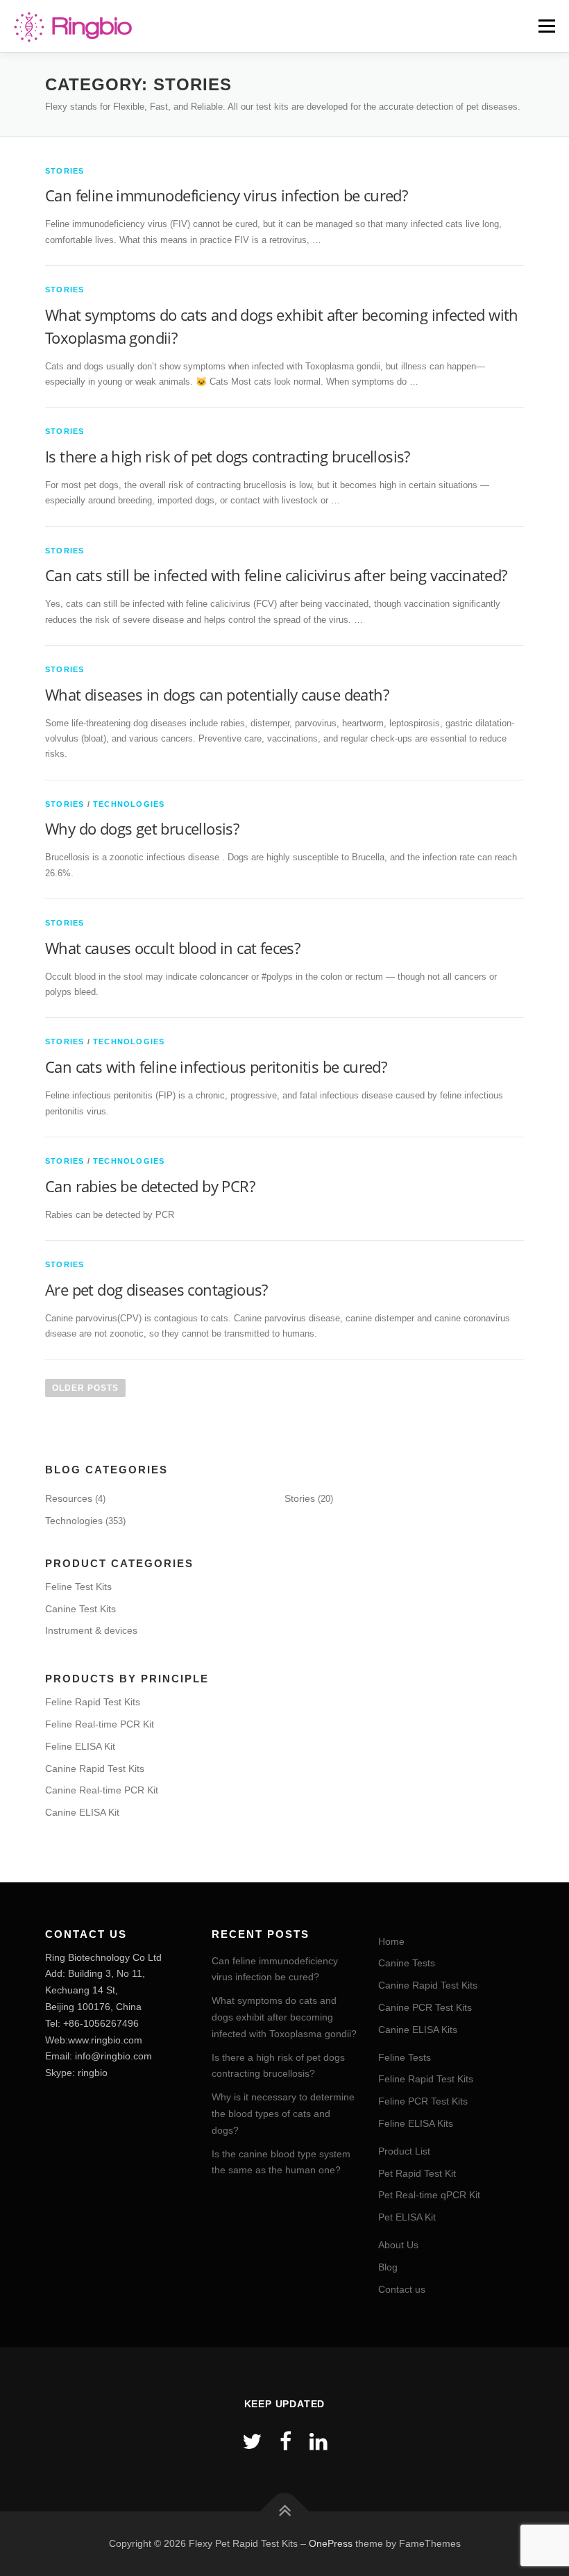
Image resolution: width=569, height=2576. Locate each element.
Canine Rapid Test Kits (95, 1768)
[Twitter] (252, 2442)
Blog (388, 2267)
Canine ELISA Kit (82, 1812)
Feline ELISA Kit (80, 1746)
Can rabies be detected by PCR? (150, 1186)
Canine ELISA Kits (418, 2030)
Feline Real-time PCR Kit (100, 1724)
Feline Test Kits (78, 1587)
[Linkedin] (319, 2442)
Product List (404, 2151)
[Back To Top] (285, 2511)
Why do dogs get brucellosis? (142, 828)
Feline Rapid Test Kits (93, 1702)
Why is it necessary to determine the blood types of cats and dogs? (283, 2114)
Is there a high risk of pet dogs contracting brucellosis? (228, 456)
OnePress (331, 2543)
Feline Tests (405, 2057)
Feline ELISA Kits (416, 2123)
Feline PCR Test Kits (423, 2101)
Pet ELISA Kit (407, 2217)
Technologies (129, 804)
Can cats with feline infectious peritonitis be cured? (216, 1067)
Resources (69, 1498)
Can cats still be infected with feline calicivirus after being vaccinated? (276, 575)
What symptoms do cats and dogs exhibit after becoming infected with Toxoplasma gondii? (284, 2017)
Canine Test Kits (80, 1609)
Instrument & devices (91, 1630)
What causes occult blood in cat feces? (172, 948)
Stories (65, 171)
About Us (398, 2245)
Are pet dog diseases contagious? (156, 1289)
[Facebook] (286, 2442)
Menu (545, 26)
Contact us (402, 2289)
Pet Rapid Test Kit (417, 2173)
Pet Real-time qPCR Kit (429, 2195)
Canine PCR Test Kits (425, 2007)
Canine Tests (407, 1963)
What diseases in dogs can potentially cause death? (217, 694)
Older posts (85, 1388)
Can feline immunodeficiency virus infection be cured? (226, 195)
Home (391, 1941)
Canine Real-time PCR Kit (102, 1790)
